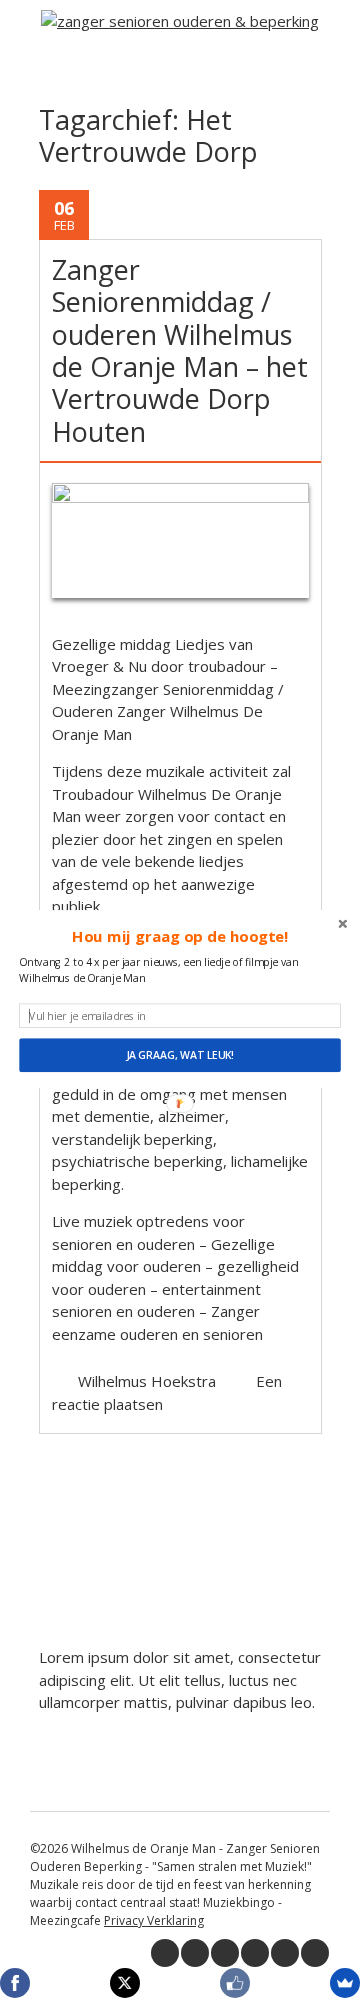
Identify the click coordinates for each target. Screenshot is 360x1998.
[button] (180, 937)
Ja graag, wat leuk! (180, 1055)
